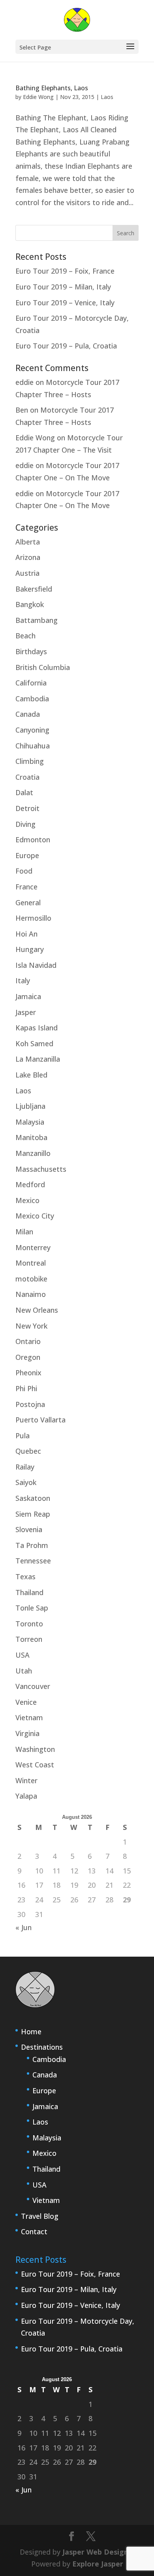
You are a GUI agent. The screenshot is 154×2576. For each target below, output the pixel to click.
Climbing (30, 761)
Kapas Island (37, 1028)
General (28, 902)
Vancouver (33, 1686)
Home (31, 2031)
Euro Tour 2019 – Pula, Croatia (66, 346)
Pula (23, 1436)
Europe (27, 855)
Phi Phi (26, 1388)
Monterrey (33, 1247)
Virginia (27, 1733)
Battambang (37, 620)
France (26, 887)
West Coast (35, 1765)
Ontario (28, 1341)
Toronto (29, 1624)
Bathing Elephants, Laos (52, 88)
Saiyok (26, 1482)
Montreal (31, 1263)
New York (31, 1326)
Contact (34, 2231)
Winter (26, 1780)
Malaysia (30, 1122)
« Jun (23, 1927)
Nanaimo (31, 1294)
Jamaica (28, 996)
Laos (107, 97)
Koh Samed (34, 1043)
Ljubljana (30, 1106)
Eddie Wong (38, 97)
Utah (24, 1671)
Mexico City (35, 1216)
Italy (23, 981)
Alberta (28, 542)
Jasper (26, 1012)
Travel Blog (40, 2216)
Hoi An (26, 934)
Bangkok (30, 604)
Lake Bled (31, 1075)
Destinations (42, 2047)
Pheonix (28, 1373)
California (31, 683)
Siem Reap (33, 1514)
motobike (31, 1279)
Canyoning (32, 730)
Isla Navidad (36, 965)
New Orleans (37, 1310)
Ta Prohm (32, 1545)
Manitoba (31, 1137)
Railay (25, 1467)
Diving (25, 824)
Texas (25, 1576)
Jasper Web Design (95, 2552)
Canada (28, 714)
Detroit (27, 808)
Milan (24, 1232)
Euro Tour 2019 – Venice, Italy (65, 303)
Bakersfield (34, 589)
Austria (27, 573)
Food (24, 871)
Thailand (29, 1592)
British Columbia (43, 667)
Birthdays (31, 651)
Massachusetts (41, 1169)
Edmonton (33, 840)
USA (23, 1655)
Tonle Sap (32, 1608)
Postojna (30, 1404)
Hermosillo (33, 918)
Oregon (28, 1357)
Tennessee (33, 1561)
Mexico (27, 1200)
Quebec (28, 1451)
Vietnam (29, 1717)
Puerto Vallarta (40, 1420)
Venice (26, 1702)
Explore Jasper (98, 2564)
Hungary (30, 949)
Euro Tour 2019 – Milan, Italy (63, 287)
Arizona (28, 557)
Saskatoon (33, 1498)
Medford (30, 1184)
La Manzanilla (38, 1059)
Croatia (27, 777)
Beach (25, 636)
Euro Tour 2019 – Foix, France (65, 271)
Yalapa (26, 1796)
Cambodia (32, 699)
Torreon (29, 1639)
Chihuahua (33, 746)
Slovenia (29, 1529)
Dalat (24, 792)
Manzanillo (33, 1153)
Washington (35, 1749)
